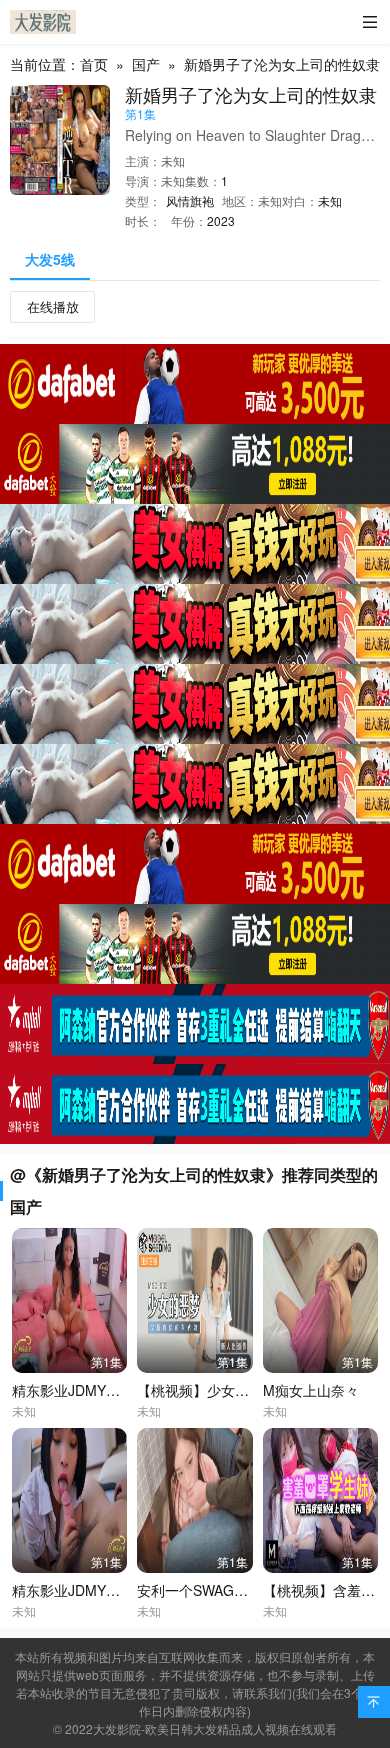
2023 (221, 220)
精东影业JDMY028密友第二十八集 (120, 1590)
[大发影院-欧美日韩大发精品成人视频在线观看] (43, 22)
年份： (189, 220)
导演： (143, 180)
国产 (146, 64)
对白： (300, 200)
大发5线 (50, 259)
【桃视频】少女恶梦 (200, 1390)
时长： (143, 220)
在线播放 (53, 306)
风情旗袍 (190, 200)
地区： (240, 200)
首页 (94, 64)
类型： (143, 200)
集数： (203, 180)
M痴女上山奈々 (311, 1390)
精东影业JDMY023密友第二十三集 (120, 1390)
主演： (143, 160)
